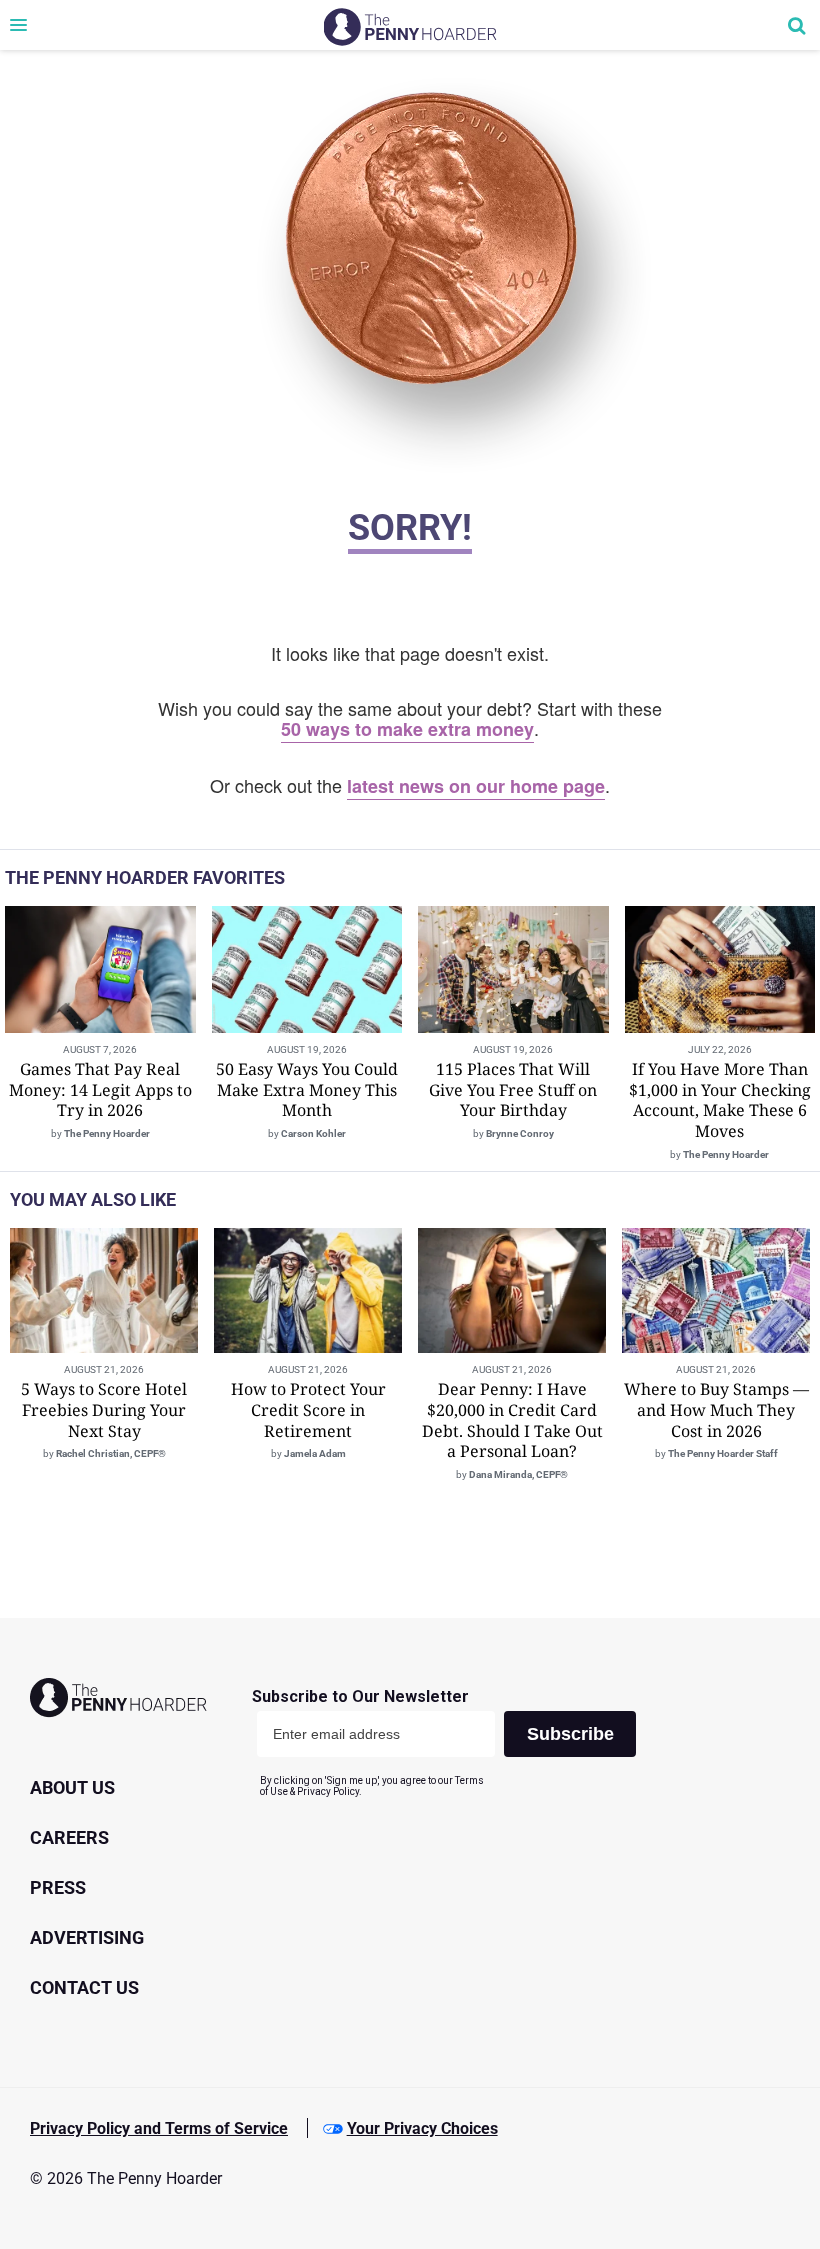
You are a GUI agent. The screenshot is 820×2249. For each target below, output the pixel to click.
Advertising (87, 1937)
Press (58, 1887)
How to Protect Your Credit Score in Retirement (308, 1410)
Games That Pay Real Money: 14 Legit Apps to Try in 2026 (100, 1090)
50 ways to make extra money (407, 729)
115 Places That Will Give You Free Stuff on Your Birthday (513, 1090)
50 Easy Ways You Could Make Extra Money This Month (307, 1090)
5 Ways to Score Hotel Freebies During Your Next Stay (104, 1410)
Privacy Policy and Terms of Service (159, 2128)
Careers (69, 1837)
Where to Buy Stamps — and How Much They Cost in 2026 (716, 1410)
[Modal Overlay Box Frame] (451, 1742)
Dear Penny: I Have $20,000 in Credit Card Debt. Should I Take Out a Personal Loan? (512, 1420)
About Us (72, 1787)
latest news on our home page (476, 786)
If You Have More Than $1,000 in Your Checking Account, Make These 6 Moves (720, 1100)
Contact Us (84, 1987)
